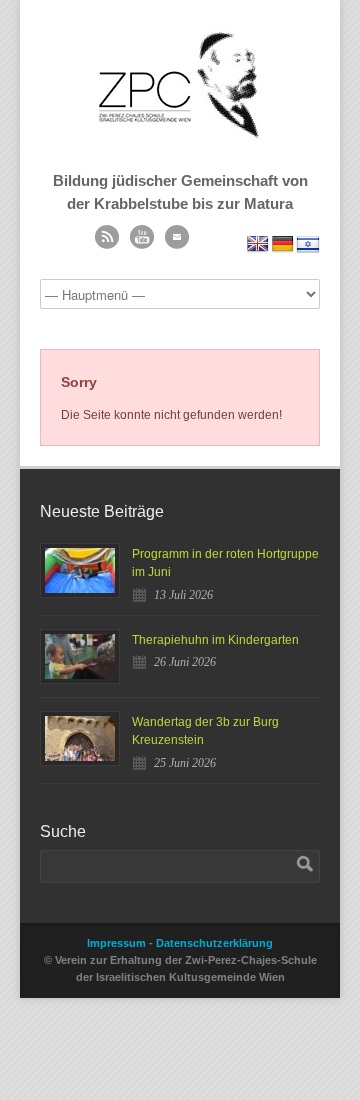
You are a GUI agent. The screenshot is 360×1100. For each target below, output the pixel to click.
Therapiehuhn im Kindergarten (215, 640)
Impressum (116, 943)
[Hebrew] (308, 244)
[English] (258, 244)
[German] (283, 244)
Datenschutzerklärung (214, 943)
